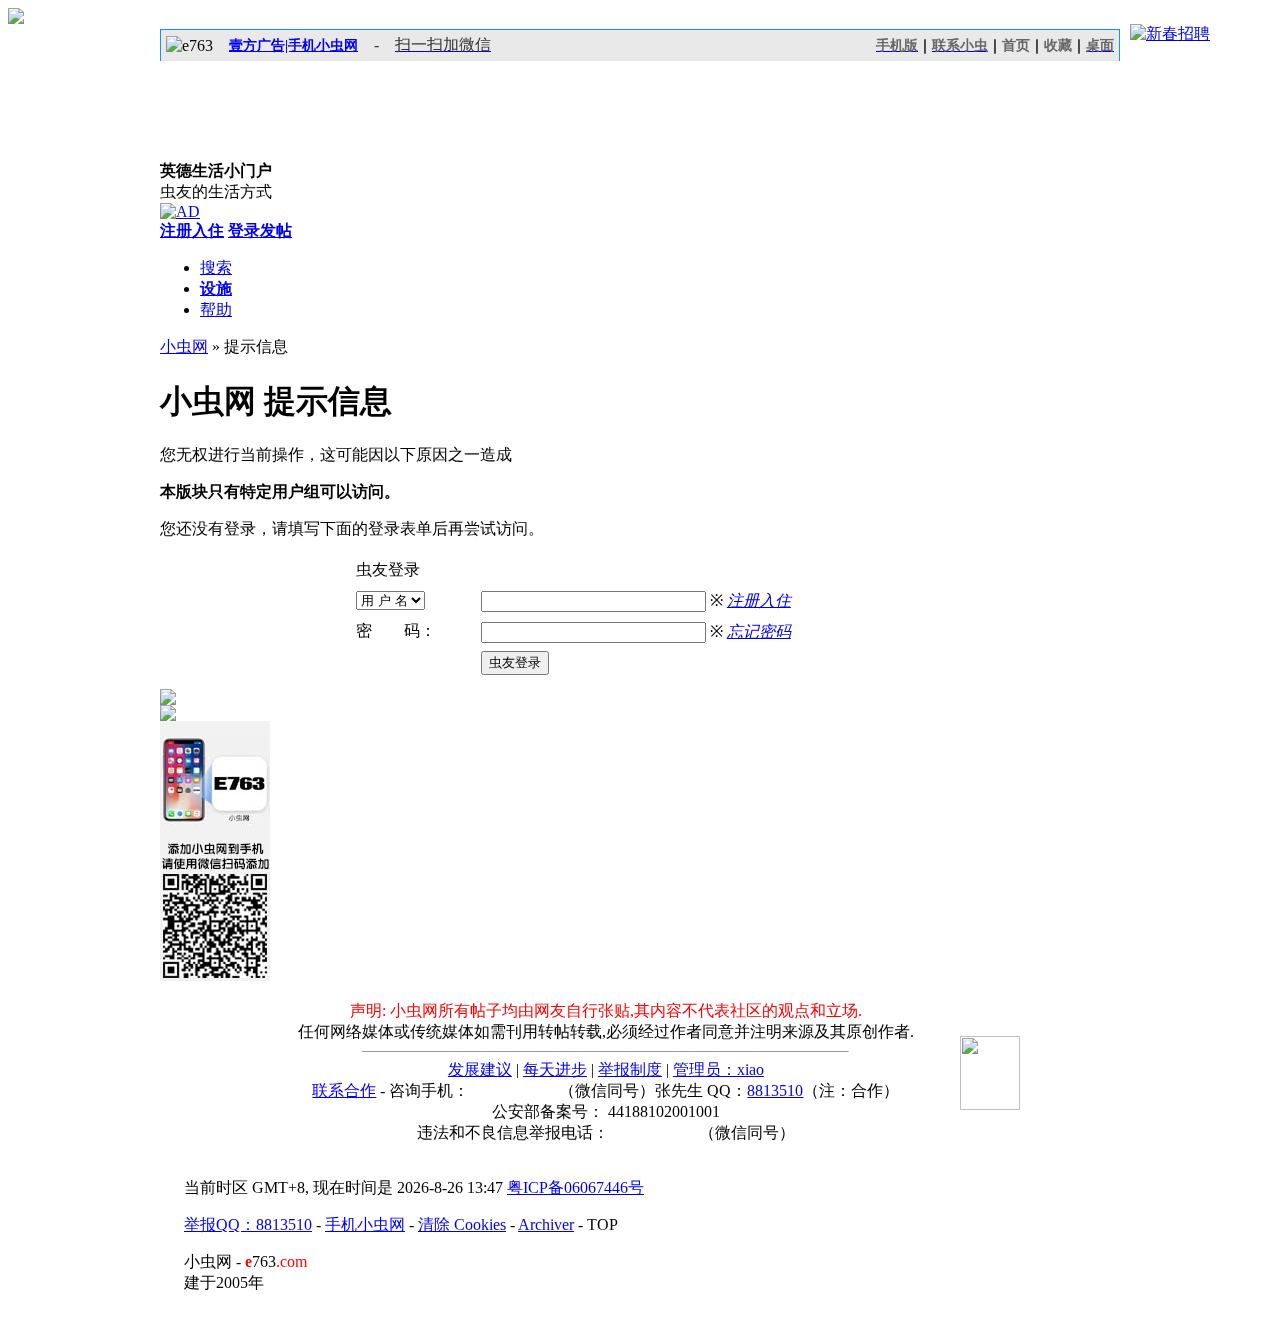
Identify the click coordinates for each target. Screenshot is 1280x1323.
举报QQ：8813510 (248, 1224)
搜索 (216, 267)
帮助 (216, 309)
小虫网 (184, 346)
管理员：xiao (718, 1069)
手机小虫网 (365, 1224)
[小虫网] (250, 111)
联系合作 (344, 1090)
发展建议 (480, 1069)
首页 (1016, 45)
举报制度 (630, 1069)
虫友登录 (515, 662)
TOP (602, 1224)
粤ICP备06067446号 (575, 1187)
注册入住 (759, 600)
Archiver (546, 1224)
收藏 (1058, 45)
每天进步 (555, 1069)
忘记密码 (759, 631)
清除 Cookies (462, 1224)
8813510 (775, 1090)
